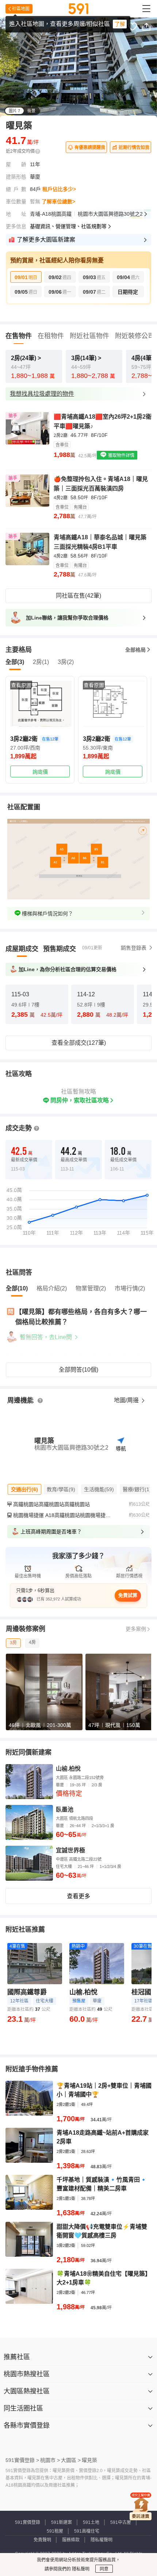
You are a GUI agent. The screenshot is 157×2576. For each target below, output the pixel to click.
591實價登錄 (28, 2522)
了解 (120, 24)
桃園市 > (50, 2460)
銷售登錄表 (134, 948)
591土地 (91, 2522)
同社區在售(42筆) (78, 596)
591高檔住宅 (87, 2531)
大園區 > (71, 2460)
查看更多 (78, 1896)
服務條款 (71, 2540)
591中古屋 (121, 2522)
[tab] (22, 949)
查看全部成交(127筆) (79, 1043)
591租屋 (55, 2531)
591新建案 (62, 2522)
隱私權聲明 (102, 2540)
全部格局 (135, 650)
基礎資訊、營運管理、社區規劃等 (68, 226)
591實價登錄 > (22, 2460)
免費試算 (128, 1595)
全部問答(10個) (78, 1370)
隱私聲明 (80, 2569)
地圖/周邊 (127, 1400)
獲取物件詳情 (121, 456)
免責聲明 (42, 2540)
